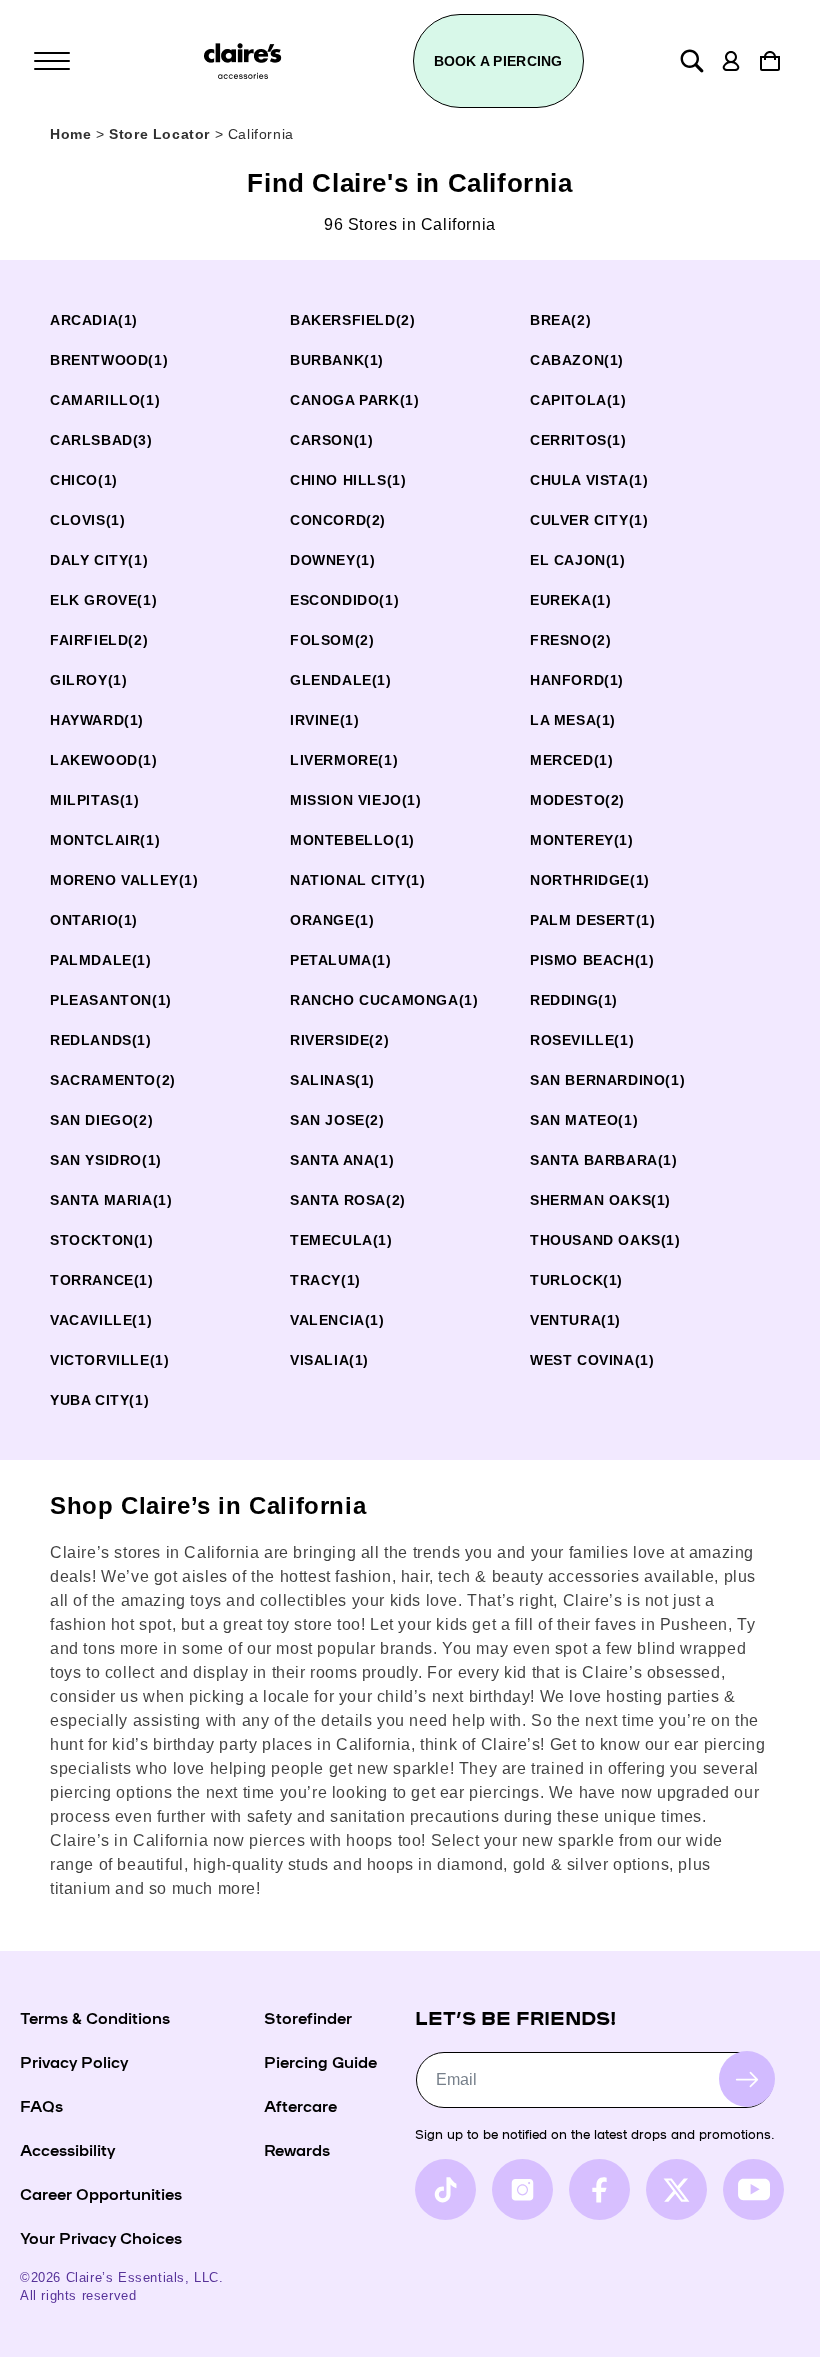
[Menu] (52, 61)
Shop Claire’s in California (208, 1505)
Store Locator (161, 134)
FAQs (41, 2105)
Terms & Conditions (95, 2017)
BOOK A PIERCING (498, 61)
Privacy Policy (74, 2061)
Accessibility (67, 2149)
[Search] (692, 61)
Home (70, 134)
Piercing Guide (320, 2061)
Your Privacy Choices (101, 2237)
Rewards (297, 2149)
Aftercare (300, 2105)
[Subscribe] (747, 2079)
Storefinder (308, 2017)
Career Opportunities (101, 2193)
